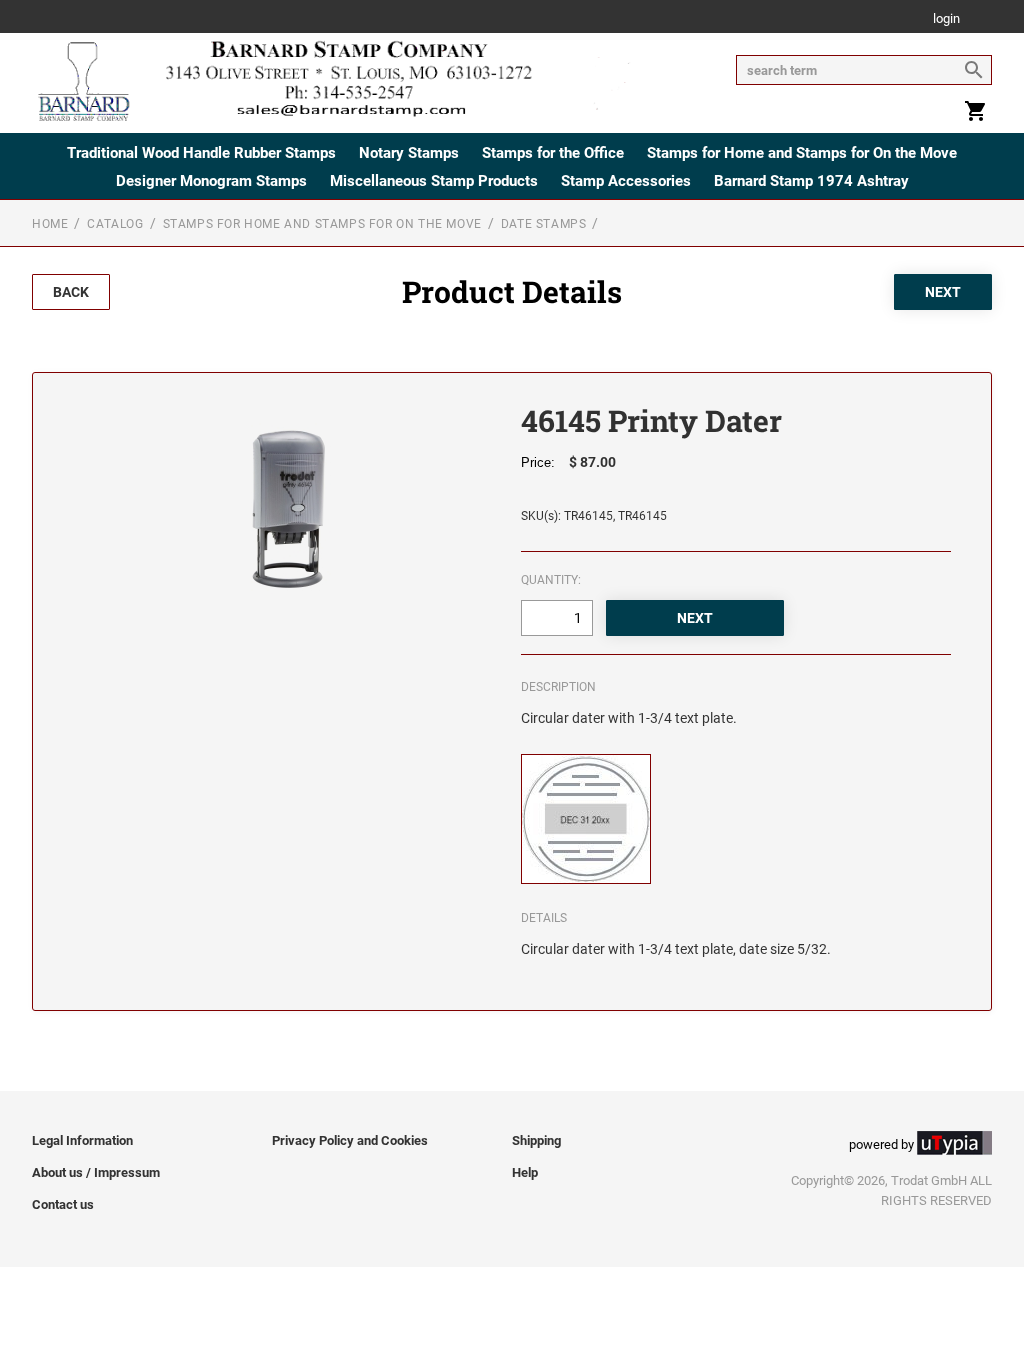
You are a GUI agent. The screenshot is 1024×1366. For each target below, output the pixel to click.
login (946, 19)
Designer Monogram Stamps (211, 181)
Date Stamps (544, 224)
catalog (115, 224)
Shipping (536, 1140)
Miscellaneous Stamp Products (434, 181)
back (71, 292)
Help (525, 1172)
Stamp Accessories (626, 181)
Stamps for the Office (553, 153)
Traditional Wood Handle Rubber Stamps (201, 153)
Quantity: (551, 580)
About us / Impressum (96, 1172)
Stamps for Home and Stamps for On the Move (802, 153)
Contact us (63, 1204)
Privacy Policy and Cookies (350, 1140)
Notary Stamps (409, 153)
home (50, 224)
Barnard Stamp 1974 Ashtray (811, 181)
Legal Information (82, 1140)
